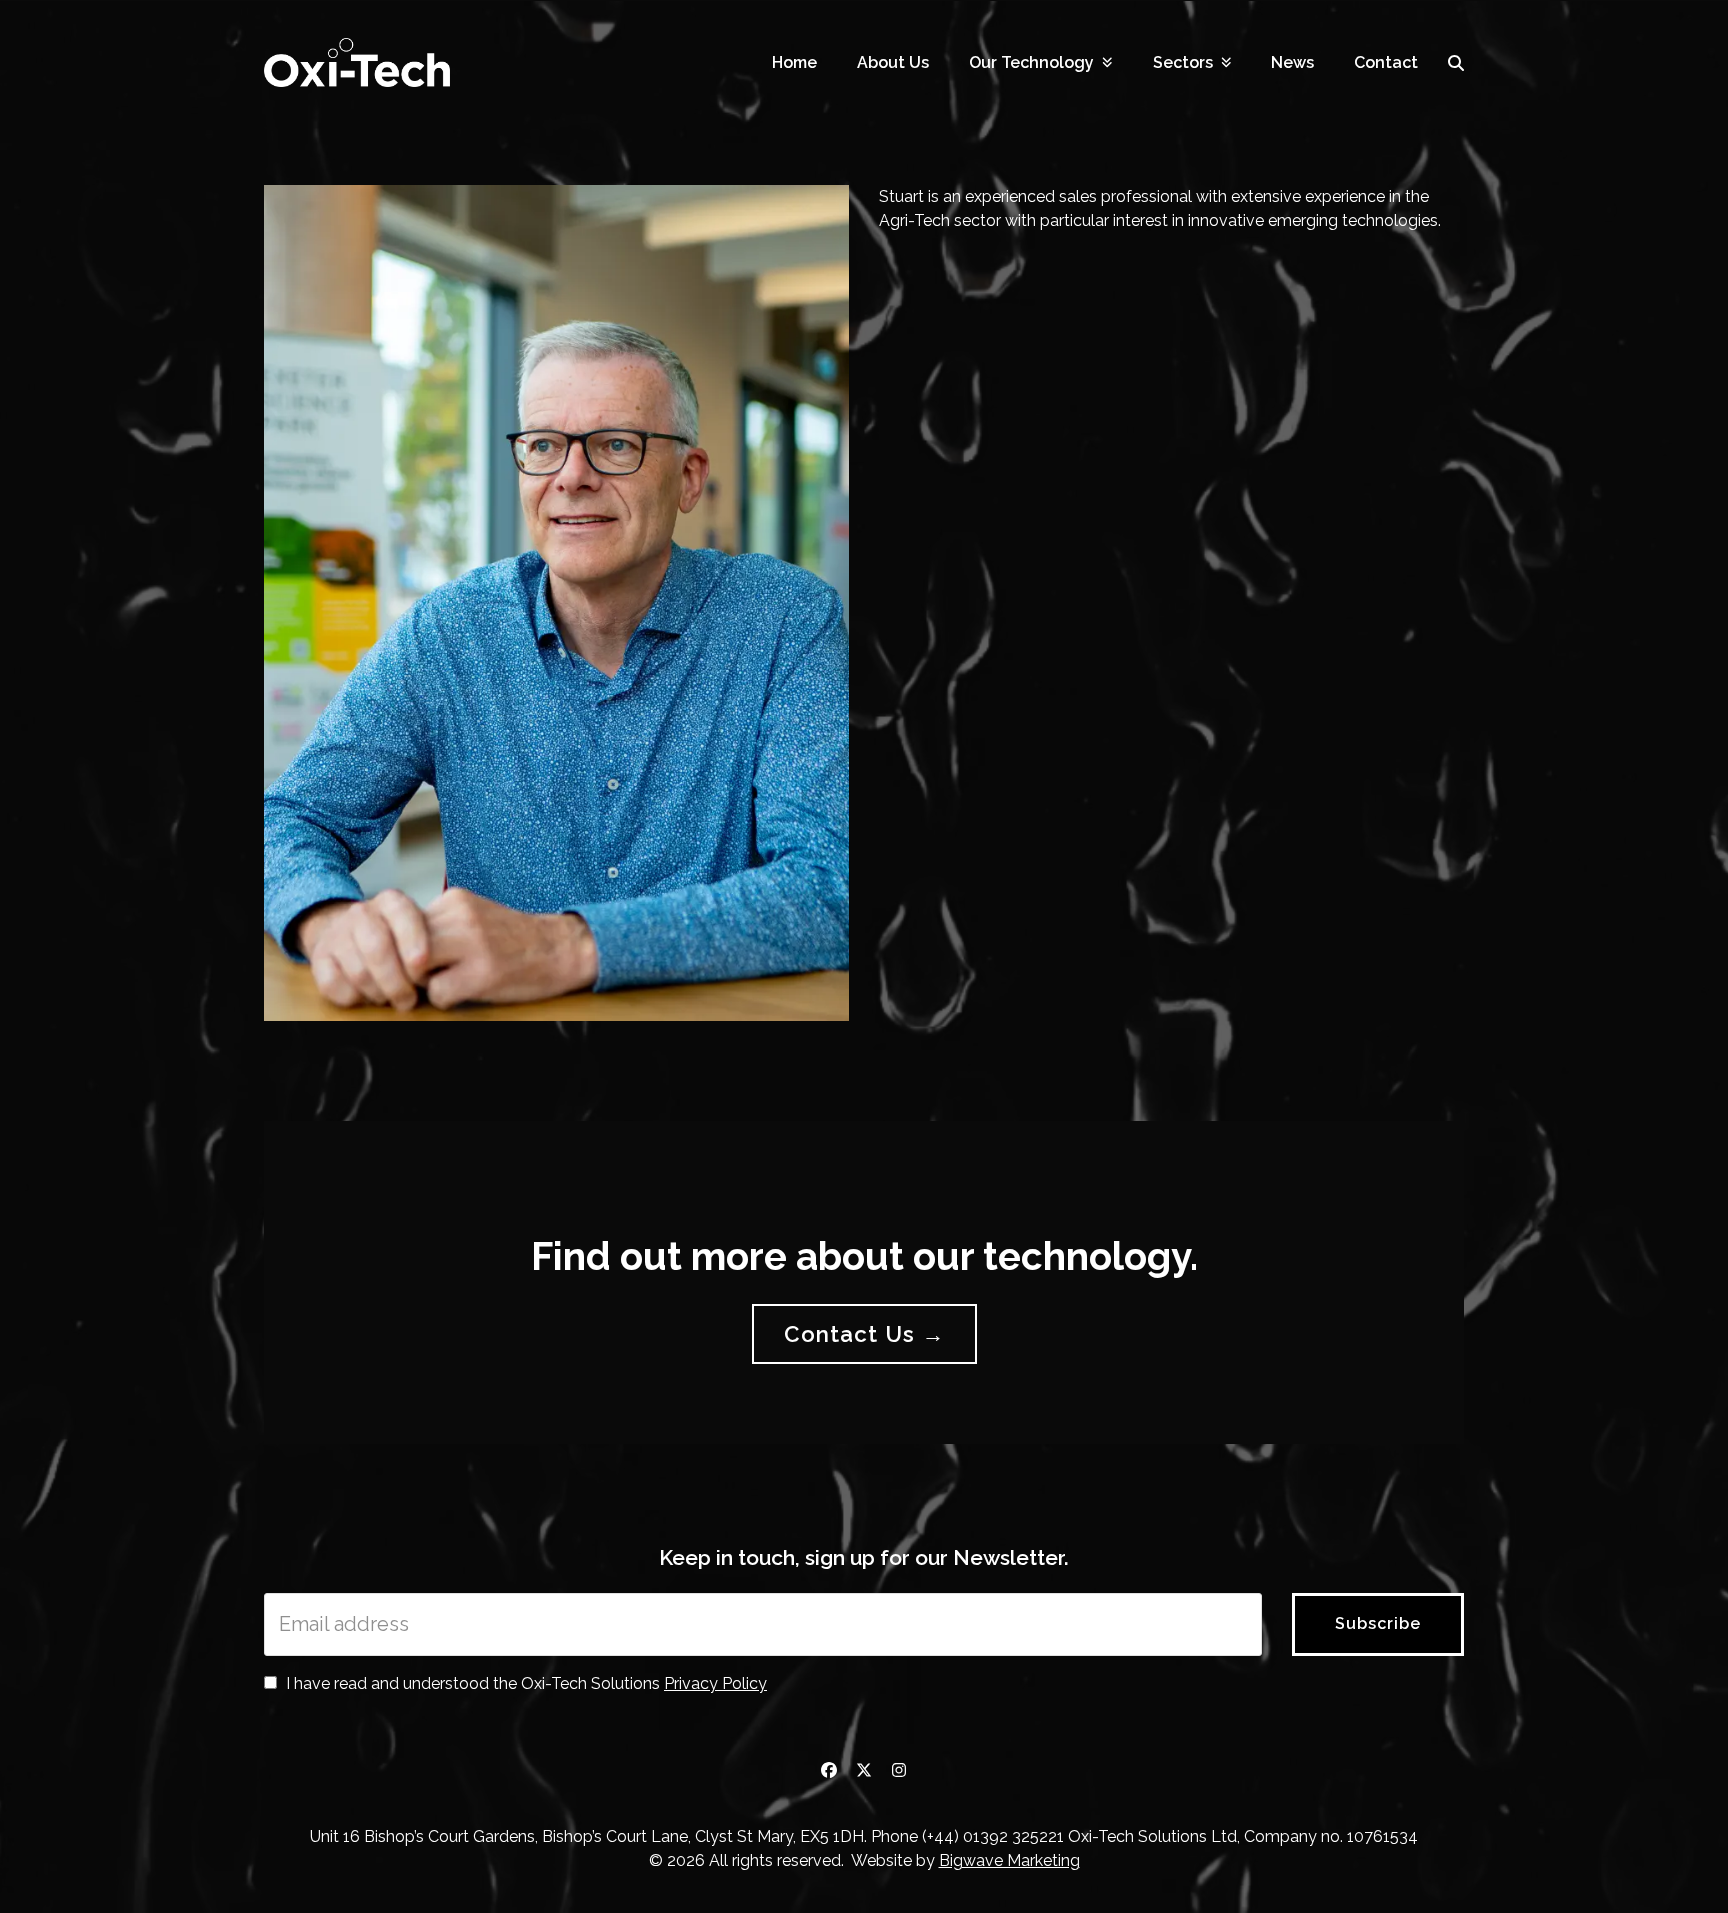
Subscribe (1378, 1623)
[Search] (1456, 63)
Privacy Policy (715, 1683)
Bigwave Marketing (1009, 1860)
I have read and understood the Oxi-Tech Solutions (524, 1683)
